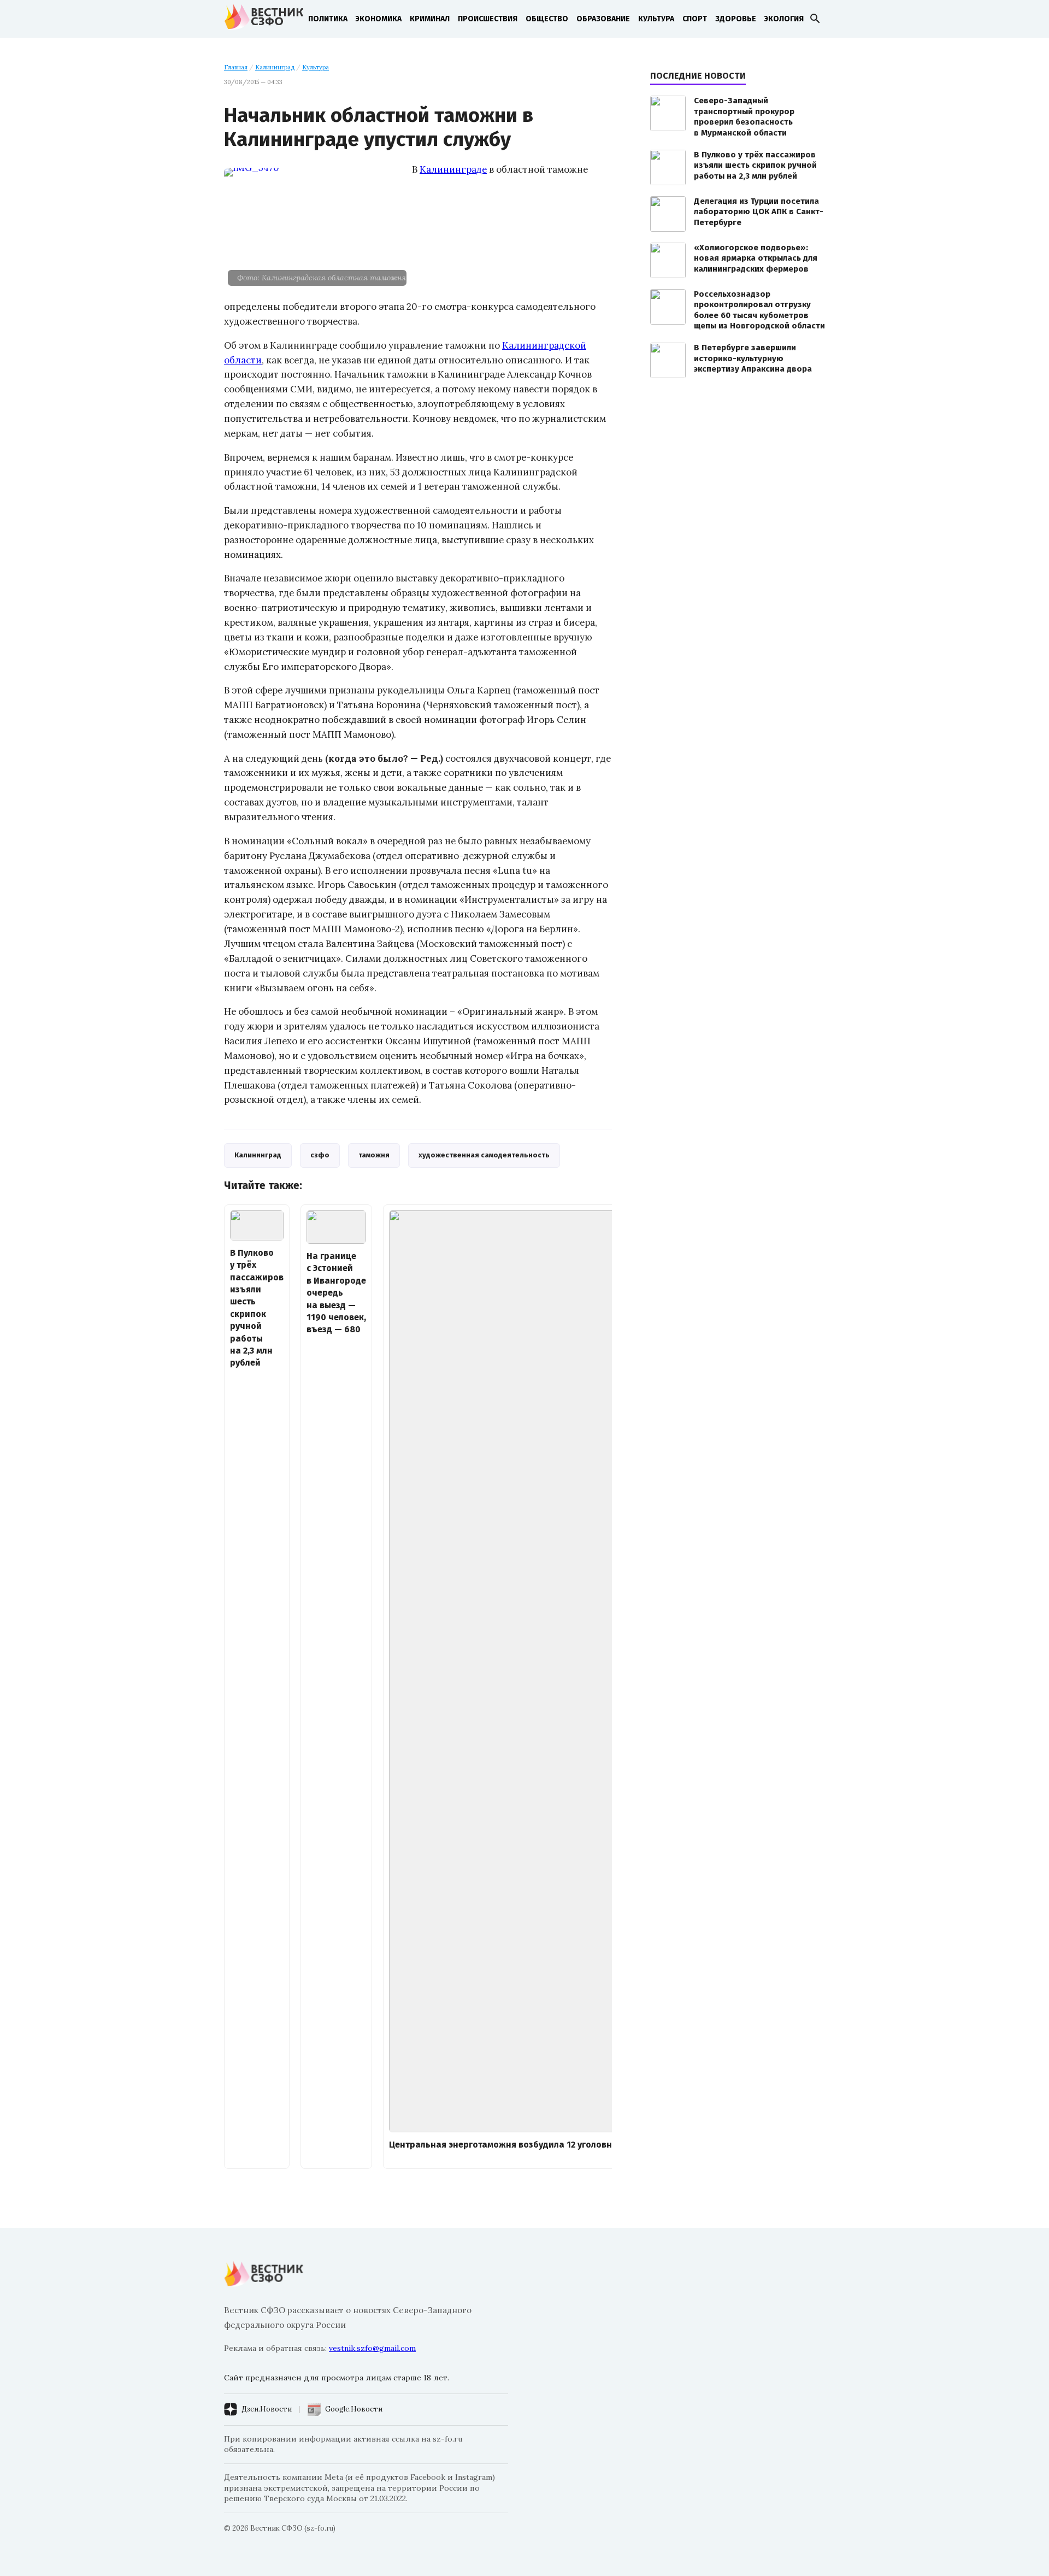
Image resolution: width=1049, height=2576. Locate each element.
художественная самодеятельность (484, 1155)
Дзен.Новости (267, 2409)
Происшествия (488, 19)
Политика (328, 19)
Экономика (379, 19)
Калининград (275, 67)
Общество (547, 19)
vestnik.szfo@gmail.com (372, 2348)
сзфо (320, 1155)
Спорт (695, 19)
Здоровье (736, 19)
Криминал (430, 19)
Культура (656, 19)
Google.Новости (354, 2409)
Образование (603, 19)
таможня (374, 1155)
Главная (236, 67)
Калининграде (453, 169)
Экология (784, 19)
